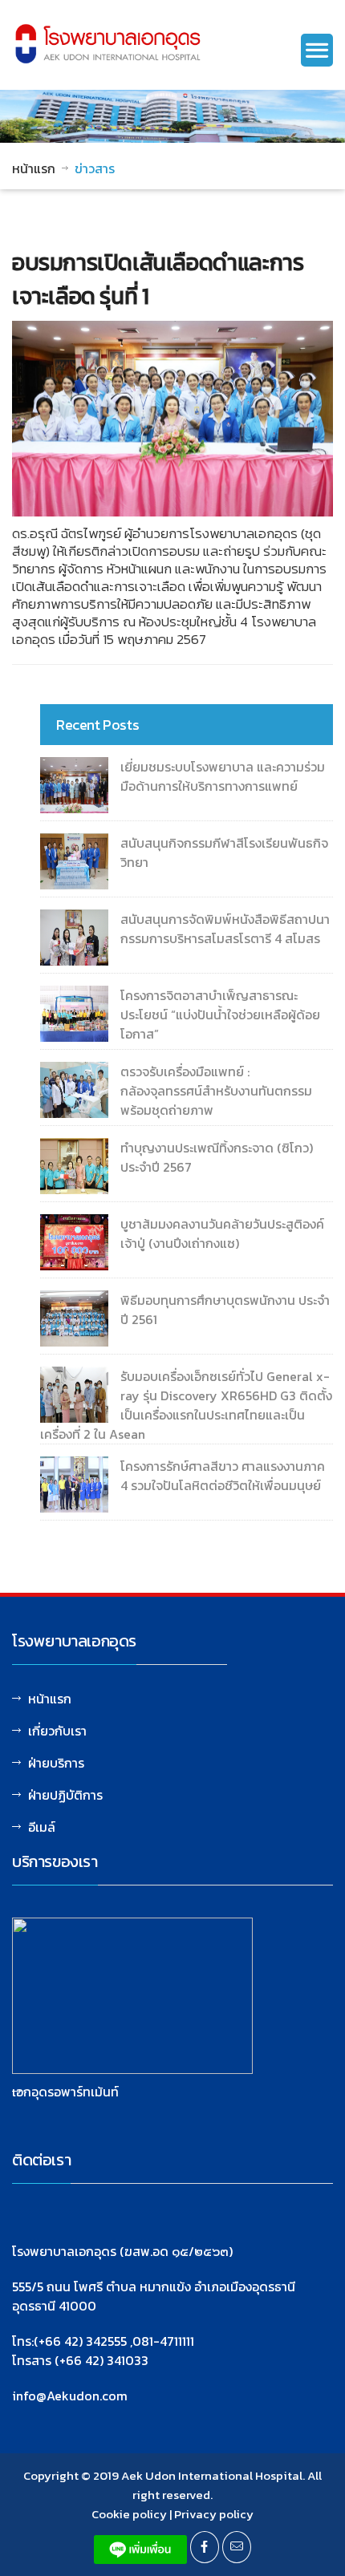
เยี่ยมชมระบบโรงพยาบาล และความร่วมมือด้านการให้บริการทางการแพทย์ (223, 776)
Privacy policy (214, 2514)
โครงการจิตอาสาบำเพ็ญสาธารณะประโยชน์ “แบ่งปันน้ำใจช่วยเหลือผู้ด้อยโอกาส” (220, 1015)
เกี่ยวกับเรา (57, 1731)
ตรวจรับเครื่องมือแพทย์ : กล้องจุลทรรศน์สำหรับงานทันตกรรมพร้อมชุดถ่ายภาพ (216, 1091)
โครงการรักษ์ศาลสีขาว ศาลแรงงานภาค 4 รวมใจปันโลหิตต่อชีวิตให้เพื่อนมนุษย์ (223, 1476)
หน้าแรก (34, 168)
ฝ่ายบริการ (56, 1763)
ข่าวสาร (95, 168)
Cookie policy (129, 2514)
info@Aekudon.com (70, 2396)
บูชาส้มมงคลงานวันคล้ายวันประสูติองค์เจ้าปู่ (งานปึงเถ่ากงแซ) (222, 1233)
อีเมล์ (42, 1827)
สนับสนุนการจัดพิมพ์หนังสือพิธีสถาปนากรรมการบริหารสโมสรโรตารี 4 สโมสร (225, 929)
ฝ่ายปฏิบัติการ (65, 1795)
